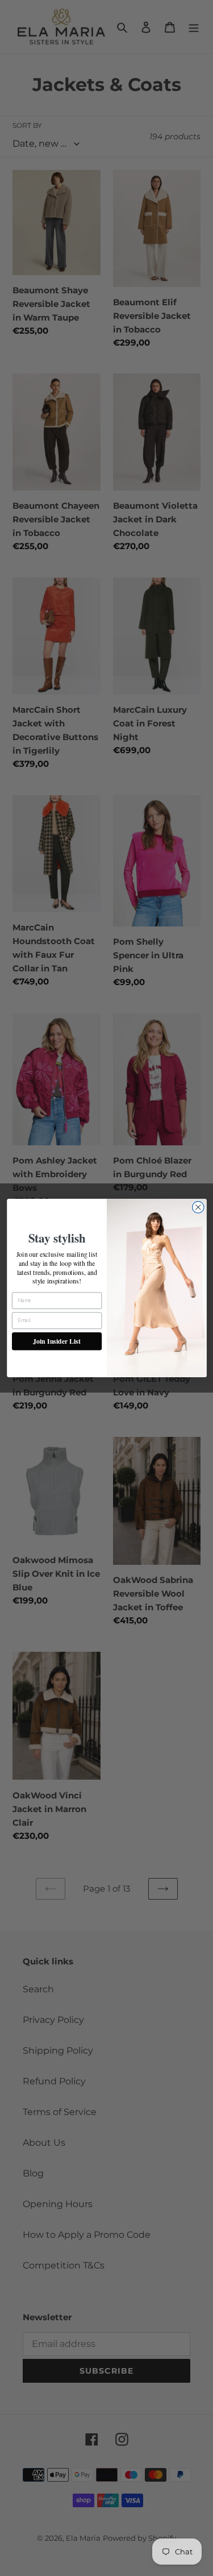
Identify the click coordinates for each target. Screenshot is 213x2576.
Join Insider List (57, 1341)
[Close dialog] (198, 1208)
